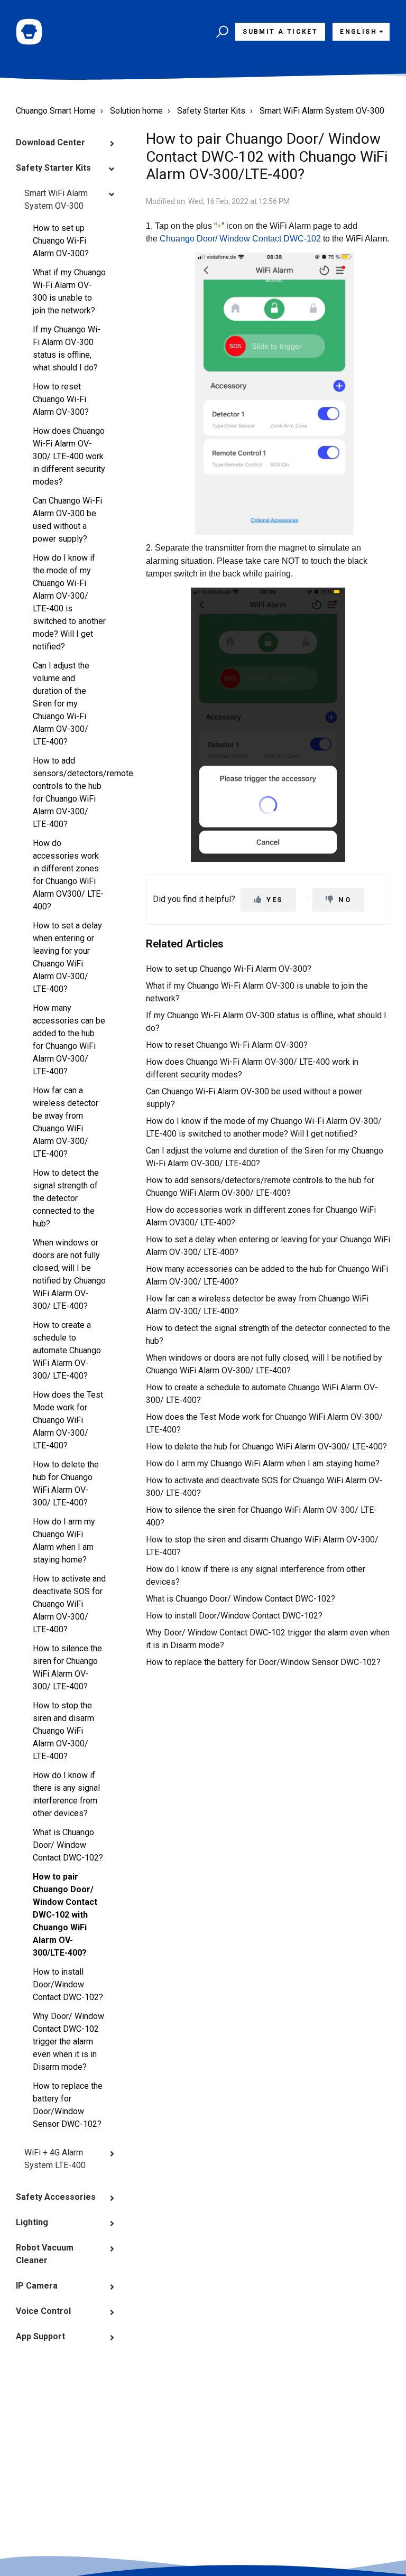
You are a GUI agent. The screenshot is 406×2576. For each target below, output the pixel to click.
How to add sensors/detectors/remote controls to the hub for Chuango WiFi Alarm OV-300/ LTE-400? (73, 792)
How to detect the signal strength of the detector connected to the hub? (66, 1198)
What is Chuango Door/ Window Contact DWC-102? (68, 1845)
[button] (221, 32)
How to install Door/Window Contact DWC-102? (68, 1984)
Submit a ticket (280, 32)
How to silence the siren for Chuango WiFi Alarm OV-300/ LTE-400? (67, 1667)
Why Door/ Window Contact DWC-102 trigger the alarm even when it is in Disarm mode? (68, 2042)
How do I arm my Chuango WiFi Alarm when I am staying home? (64, 1541)
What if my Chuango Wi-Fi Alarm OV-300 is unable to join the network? (69, 291)
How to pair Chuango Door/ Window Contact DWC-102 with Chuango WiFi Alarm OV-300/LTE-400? (65, 1915)
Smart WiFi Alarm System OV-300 (322, 111)
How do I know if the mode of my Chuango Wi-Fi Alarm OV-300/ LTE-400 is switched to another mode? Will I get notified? (69, 602)
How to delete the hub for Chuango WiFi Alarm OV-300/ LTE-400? (66, 1484)
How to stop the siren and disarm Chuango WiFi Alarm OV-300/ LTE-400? (63, 1731)
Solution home (136, 111)
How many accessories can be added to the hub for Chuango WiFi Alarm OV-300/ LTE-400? (69, 1040)
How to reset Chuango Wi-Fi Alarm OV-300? (61, 399)
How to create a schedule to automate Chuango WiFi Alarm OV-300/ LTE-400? (67, 1350)
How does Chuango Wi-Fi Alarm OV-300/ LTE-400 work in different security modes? (69, 456)
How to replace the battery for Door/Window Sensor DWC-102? (68, 2105)
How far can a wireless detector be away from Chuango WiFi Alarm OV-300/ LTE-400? (66, 1122)
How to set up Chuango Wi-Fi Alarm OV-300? (61, 241)
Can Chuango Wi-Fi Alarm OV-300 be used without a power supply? (67, 520)
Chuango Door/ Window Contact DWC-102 (240, 239)
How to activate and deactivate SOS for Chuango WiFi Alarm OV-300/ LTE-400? (69, 1604)
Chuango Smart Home (56, 111)
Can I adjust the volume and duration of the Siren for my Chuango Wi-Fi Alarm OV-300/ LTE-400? (61, 704)
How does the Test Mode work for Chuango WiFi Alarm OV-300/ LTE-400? (68, 1420)
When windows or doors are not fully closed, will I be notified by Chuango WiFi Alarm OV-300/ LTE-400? (69, 1274)
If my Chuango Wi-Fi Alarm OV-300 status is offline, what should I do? (67, 348)
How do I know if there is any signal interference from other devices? (66, 1794)
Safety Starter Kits (211, 111)
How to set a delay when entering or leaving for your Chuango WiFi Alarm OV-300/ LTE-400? (67, 957)
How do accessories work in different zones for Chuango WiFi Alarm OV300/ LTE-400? (68, 875)
